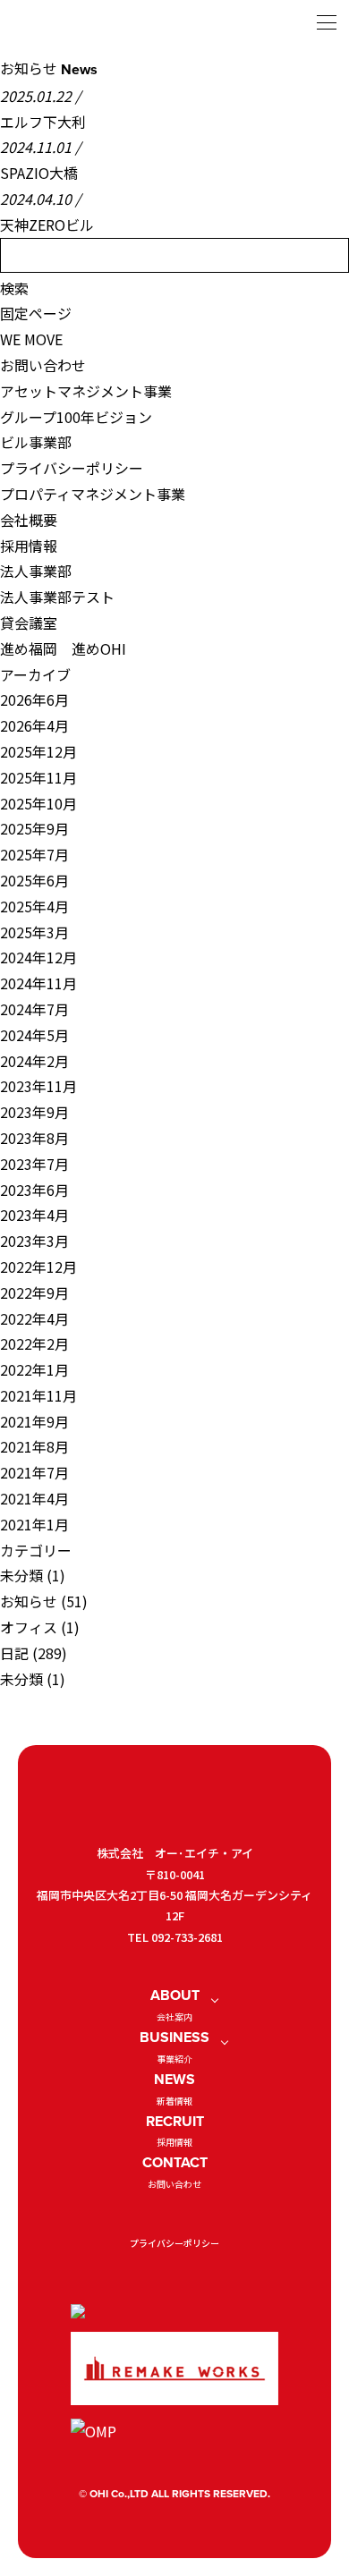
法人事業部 (36, 571)
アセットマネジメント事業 (86, 391)
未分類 (21, 1575)
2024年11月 (38, 983)
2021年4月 (34, 1498)
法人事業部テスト (57, 597)
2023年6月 (34, 1190)
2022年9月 (34, 1292)
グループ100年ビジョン (76, 417)
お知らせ (29, 1601)
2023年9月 (34, 1112)
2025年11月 (38, 777)
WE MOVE (31, 339)
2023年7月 (34, 1164)
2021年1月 (34, 1524)
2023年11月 (38, 1086)
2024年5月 (34, 1035)
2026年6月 (34, 699)
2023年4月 (34, 1215)
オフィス (29, 1627)
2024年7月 (34, 1009)
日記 (14, 1653)
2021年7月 (34, 1472)
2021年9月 (34, 1421)
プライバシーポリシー (72, 468)
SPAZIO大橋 (39, 173)
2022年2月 (34, 1343)
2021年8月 (34, 1446)
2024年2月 (34, 1061)
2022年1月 (34, 1369)
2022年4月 (34, 1318)
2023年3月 (34, 1241)
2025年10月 (38, 803)
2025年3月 (34, 932)
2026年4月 (34, 725)
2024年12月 (38, 957)
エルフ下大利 (43, 122)
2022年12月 (38, 1267)
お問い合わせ (43, 365)
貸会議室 (29, 623)
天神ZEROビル (47, 225)
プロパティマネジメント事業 (93, 494)
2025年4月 (34, 906)
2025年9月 (34, 828)
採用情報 (29, 546)
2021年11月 (38, 1395)
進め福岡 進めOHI (63, 648)
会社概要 (29, 520)
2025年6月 (34, 880)
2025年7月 (34, 854)
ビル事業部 (36, 442)
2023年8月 (34, 1138)
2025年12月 (38, 751)
